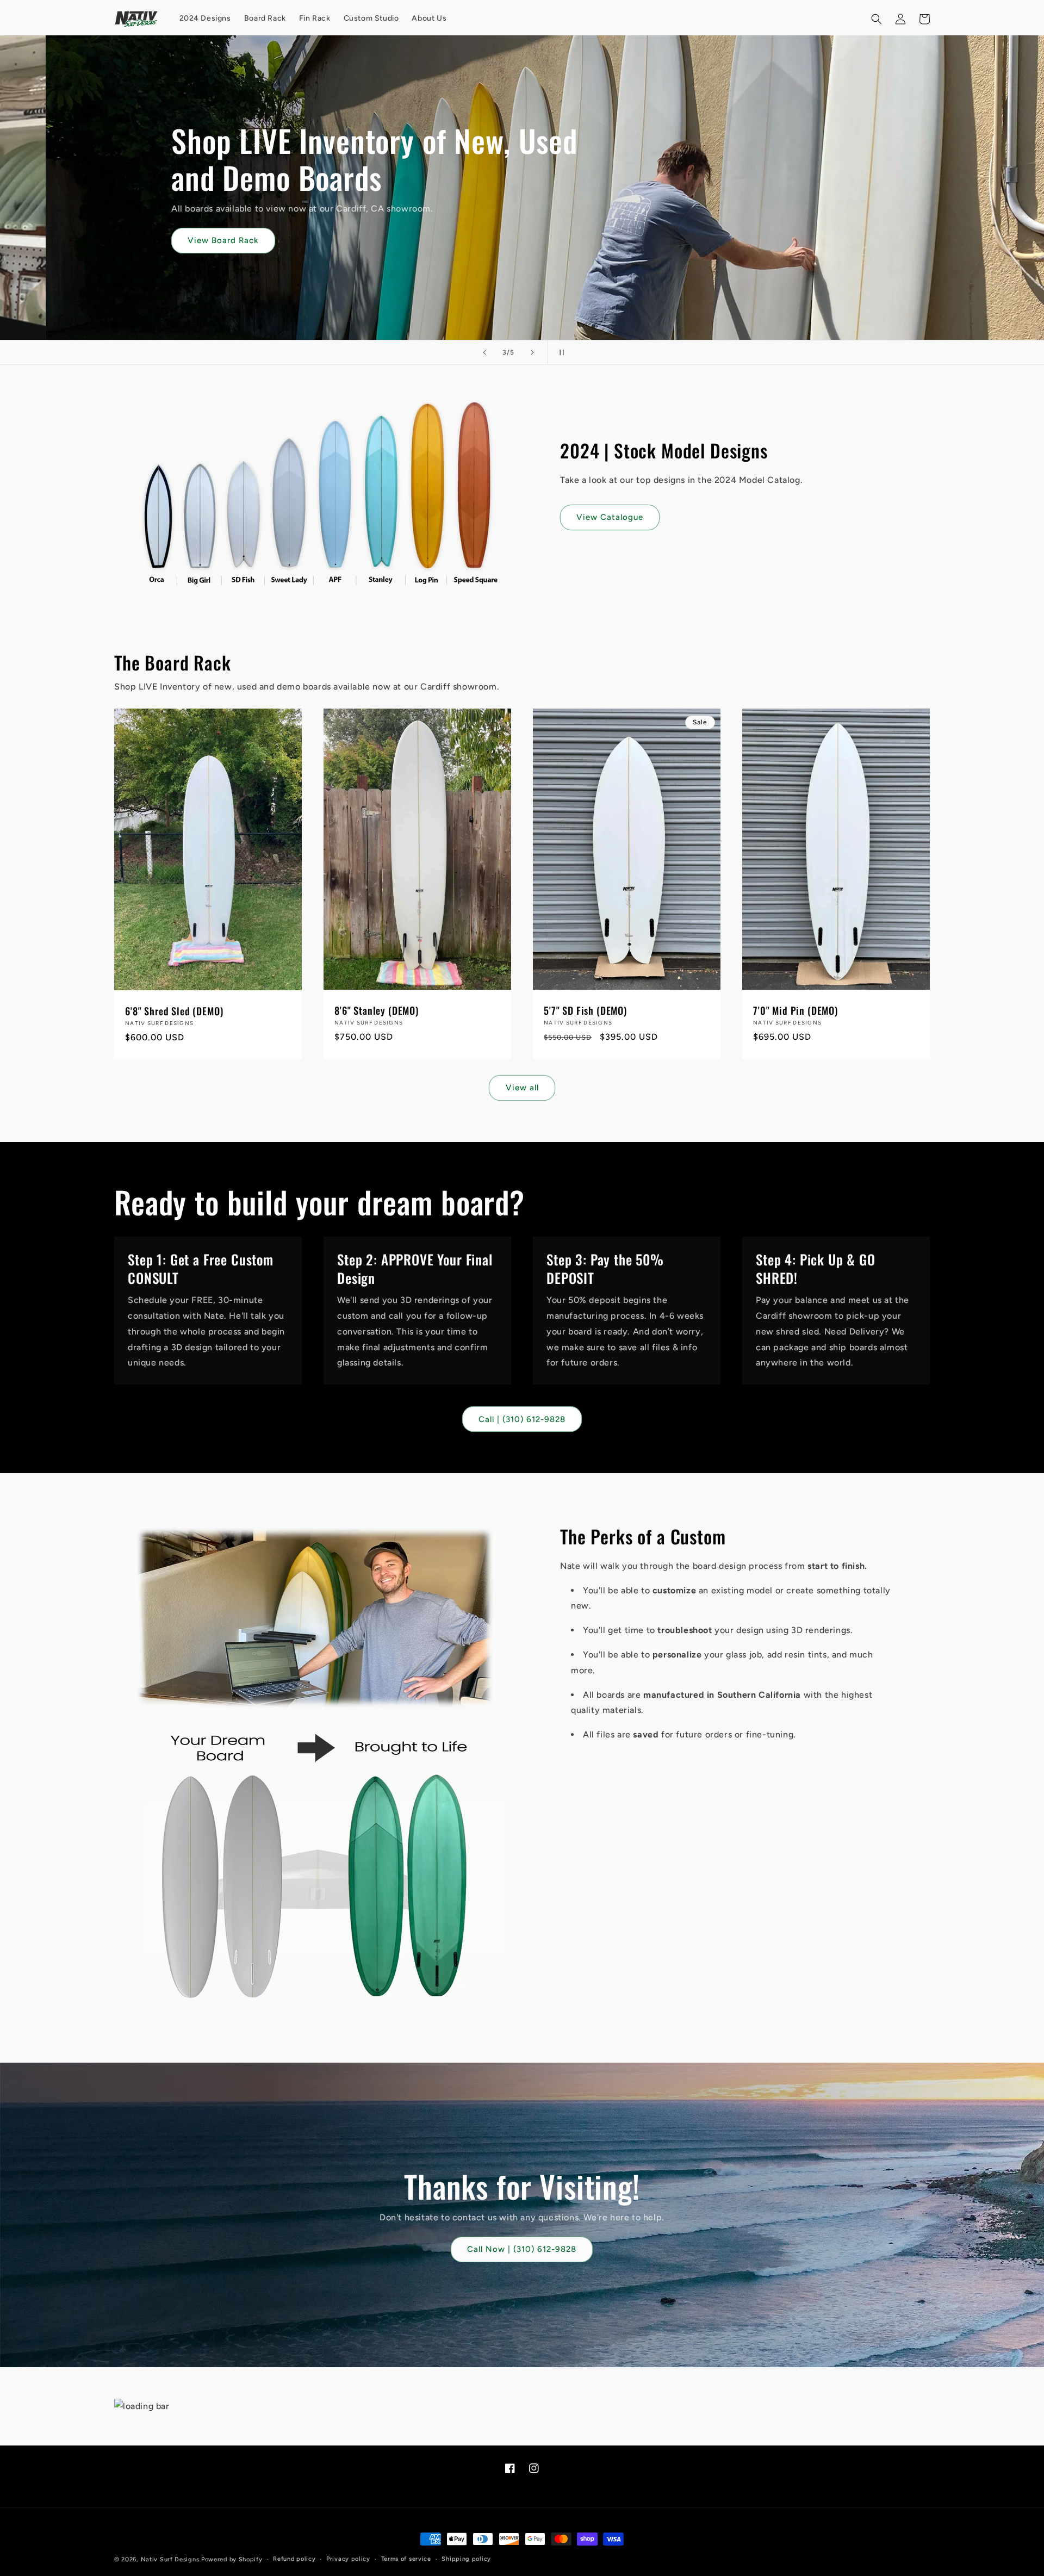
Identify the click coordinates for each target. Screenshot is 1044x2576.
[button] (877, 19)
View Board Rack (185, 240)
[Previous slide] (484, 352)
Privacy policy (348, 2559)
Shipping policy (466, 2559)
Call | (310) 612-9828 (522, 1419)
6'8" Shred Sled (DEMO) (174, 1011)
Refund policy (294, 2559)
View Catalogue (610, 517)
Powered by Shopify (232, 2559)
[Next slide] (532, 352)
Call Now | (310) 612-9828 (522, 2250)
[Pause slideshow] (560, 352)
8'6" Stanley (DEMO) (377, 1010)
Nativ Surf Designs (170, 2559)
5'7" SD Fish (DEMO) (585, 1010)
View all (522, 1088)
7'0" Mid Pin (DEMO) (796, 1010)
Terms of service (406, 2559)
